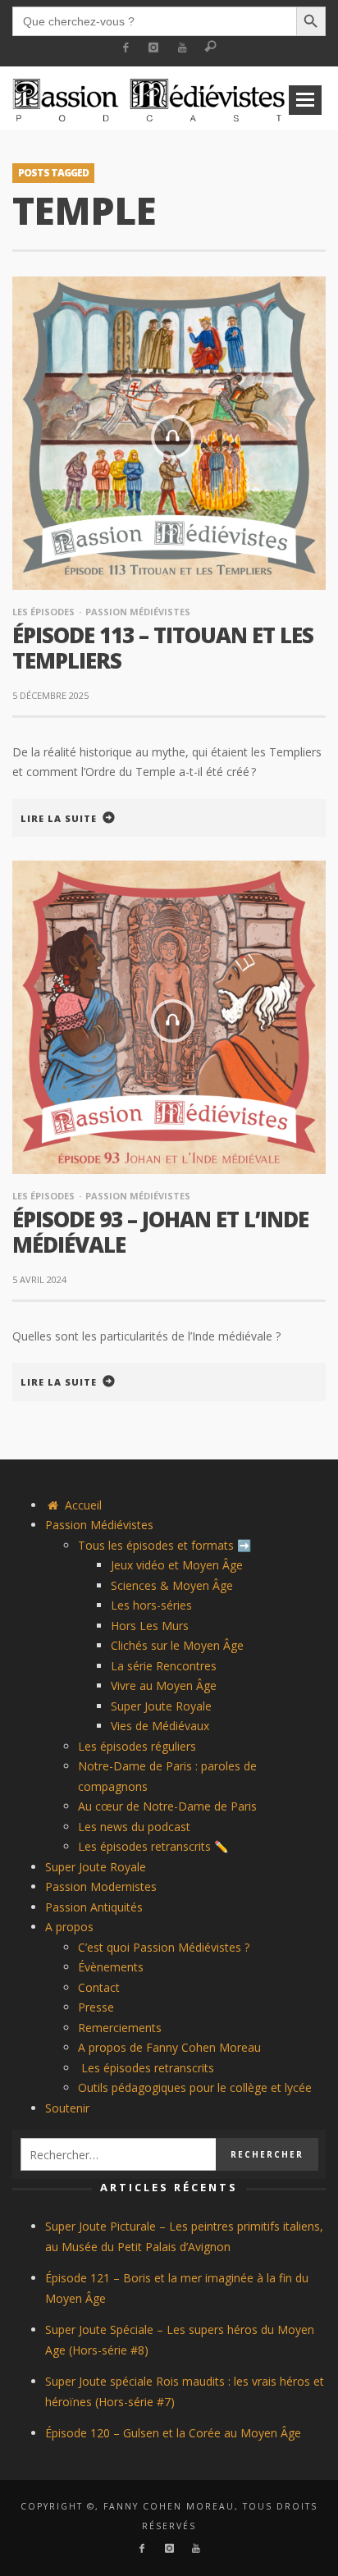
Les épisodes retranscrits (146, 2068)
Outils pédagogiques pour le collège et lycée (195, 2087)
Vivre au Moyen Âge (164, 1685)
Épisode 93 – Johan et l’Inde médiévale (160, 1232)
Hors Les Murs (150, 1626)
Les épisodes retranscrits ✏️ (153, 1846)
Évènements (111, 1967)
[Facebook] (125, 48)
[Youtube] (183, 48)
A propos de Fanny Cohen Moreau (169, 2047)
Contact (99, 1987)
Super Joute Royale (161, 1706)
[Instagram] (154, 48)
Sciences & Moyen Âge (172, 1585)
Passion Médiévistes (138, 612)
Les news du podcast (134, 1827)
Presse (96, 2007)
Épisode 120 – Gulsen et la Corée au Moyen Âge (173, 2433)
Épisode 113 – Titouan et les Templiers (163, 648)
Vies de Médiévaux (160, 1726)
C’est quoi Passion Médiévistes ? (164, 1947)
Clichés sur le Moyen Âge (177, 1645)
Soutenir (67, 2108)
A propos (69, 1927)
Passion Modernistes (101, 1886)
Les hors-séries (151, 1605)
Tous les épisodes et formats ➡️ (164, 1545)
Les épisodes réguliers (137, 1746)
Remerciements (120, 2028)
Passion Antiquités (94, 1907)
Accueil (82, 1505)
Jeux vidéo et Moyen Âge (177, 1565)
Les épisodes (43, 612)
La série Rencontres (164, 1666)
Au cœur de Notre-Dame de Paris (167, 1806)
